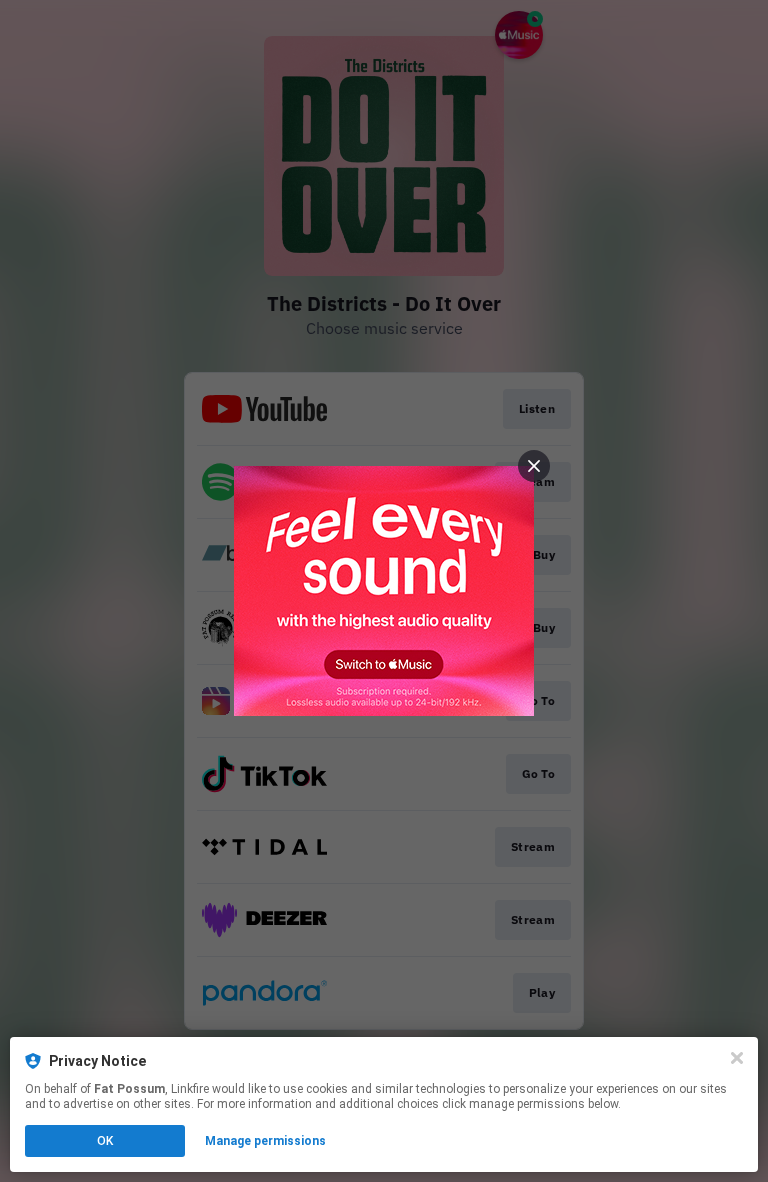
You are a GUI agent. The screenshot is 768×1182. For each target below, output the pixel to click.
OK (105, 1141)
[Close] (737, 1058)
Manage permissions (265, 1141)
